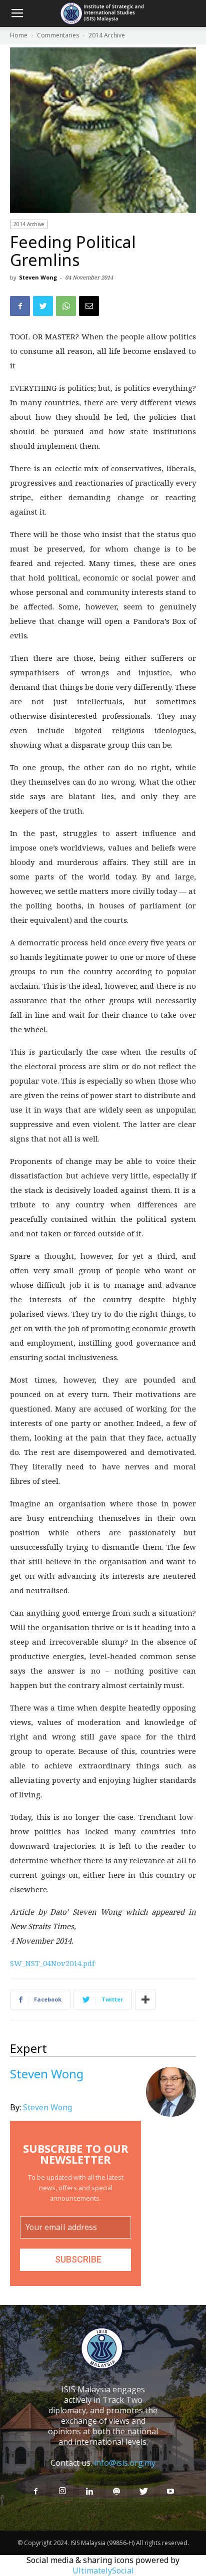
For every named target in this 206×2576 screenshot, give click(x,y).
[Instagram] (62, 2491)
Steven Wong (38, 277)
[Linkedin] (89, 2492)
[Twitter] (143, 2492)
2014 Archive (29, 224)
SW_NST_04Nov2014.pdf (52, 1963)
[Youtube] (170, 2492)
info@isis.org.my (125, 2463)
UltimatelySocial (103, 2571)
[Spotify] (116, 2492)
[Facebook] (35, 2492)
